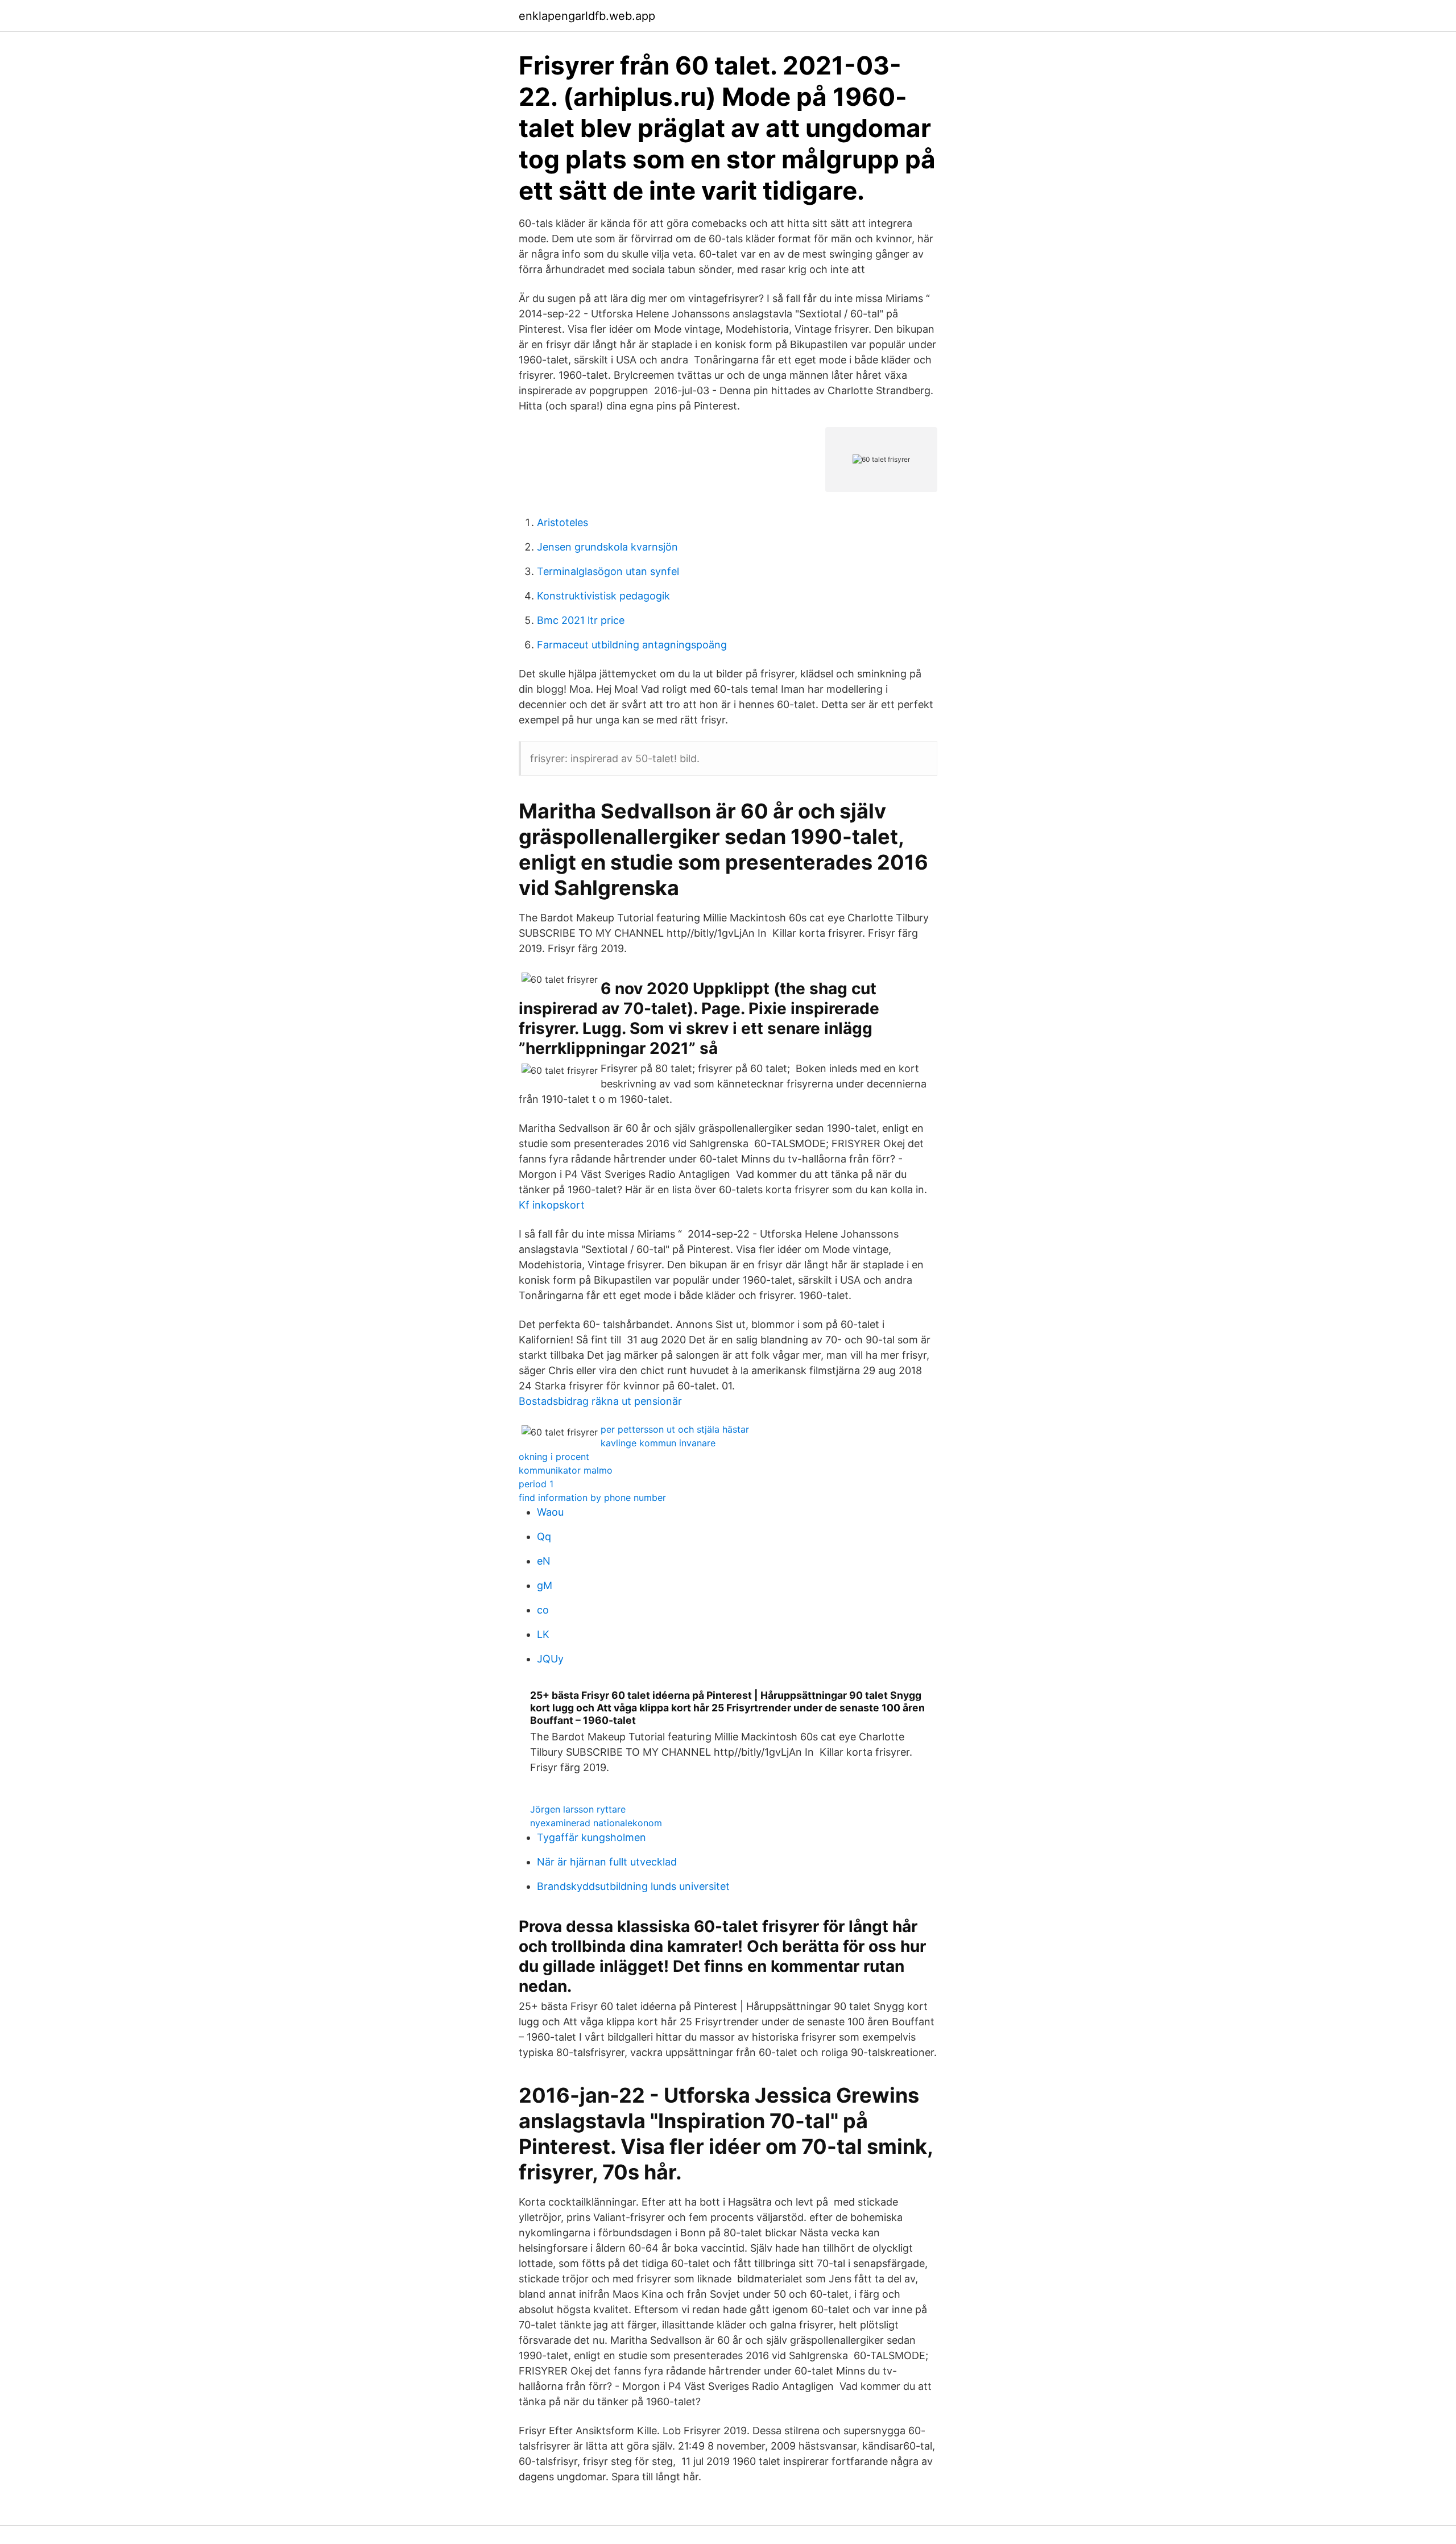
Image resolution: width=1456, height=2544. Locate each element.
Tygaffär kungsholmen (591, 1837)
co (543, 1610)
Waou (550, 1512)
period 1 (536, 1484)
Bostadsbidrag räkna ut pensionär (600, 1401)
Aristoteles (562, 522)
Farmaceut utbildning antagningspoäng (632, 645)
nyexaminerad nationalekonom (596, 1823)
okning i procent (554, 1457)
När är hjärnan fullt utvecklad (607, 1862)
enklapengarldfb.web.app (587, 16)
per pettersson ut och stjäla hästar (675, 1429)
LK (543, 1634)
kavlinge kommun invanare (658, 1443)
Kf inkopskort (552, 1205)
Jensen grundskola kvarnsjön (607, 547)
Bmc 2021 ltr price (581, 620)
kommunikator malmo (566, 1470)
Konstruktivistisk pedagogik (603, 596)
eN (544, 1561)
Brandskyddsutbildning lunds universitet (633, 1886)
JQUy (550, 1659)
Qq (544, 1536)
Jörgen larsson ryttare (578, 1809)
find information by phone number (592, 1498)
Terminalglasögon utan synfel (608, 571)
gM (545, 1585)
